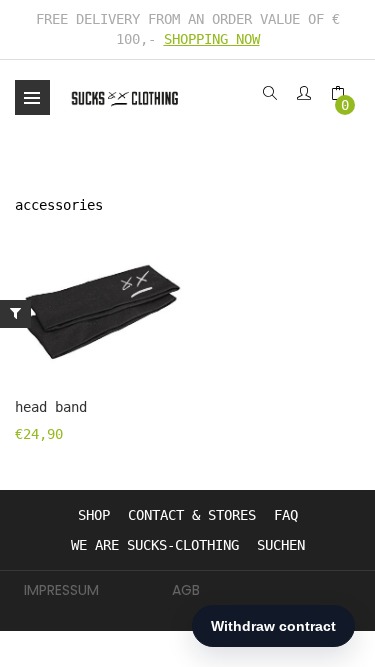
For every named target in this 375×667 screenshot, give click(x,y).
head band (51, 407)
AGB (186, 590)
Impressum (61, 590)
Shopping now (212, 39)
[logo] (125, 97)
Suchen (281, 545)
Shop (94, 515)
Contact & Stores (192, 515)
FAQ (286, 515)
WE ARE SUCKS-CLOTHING (155, 545)
